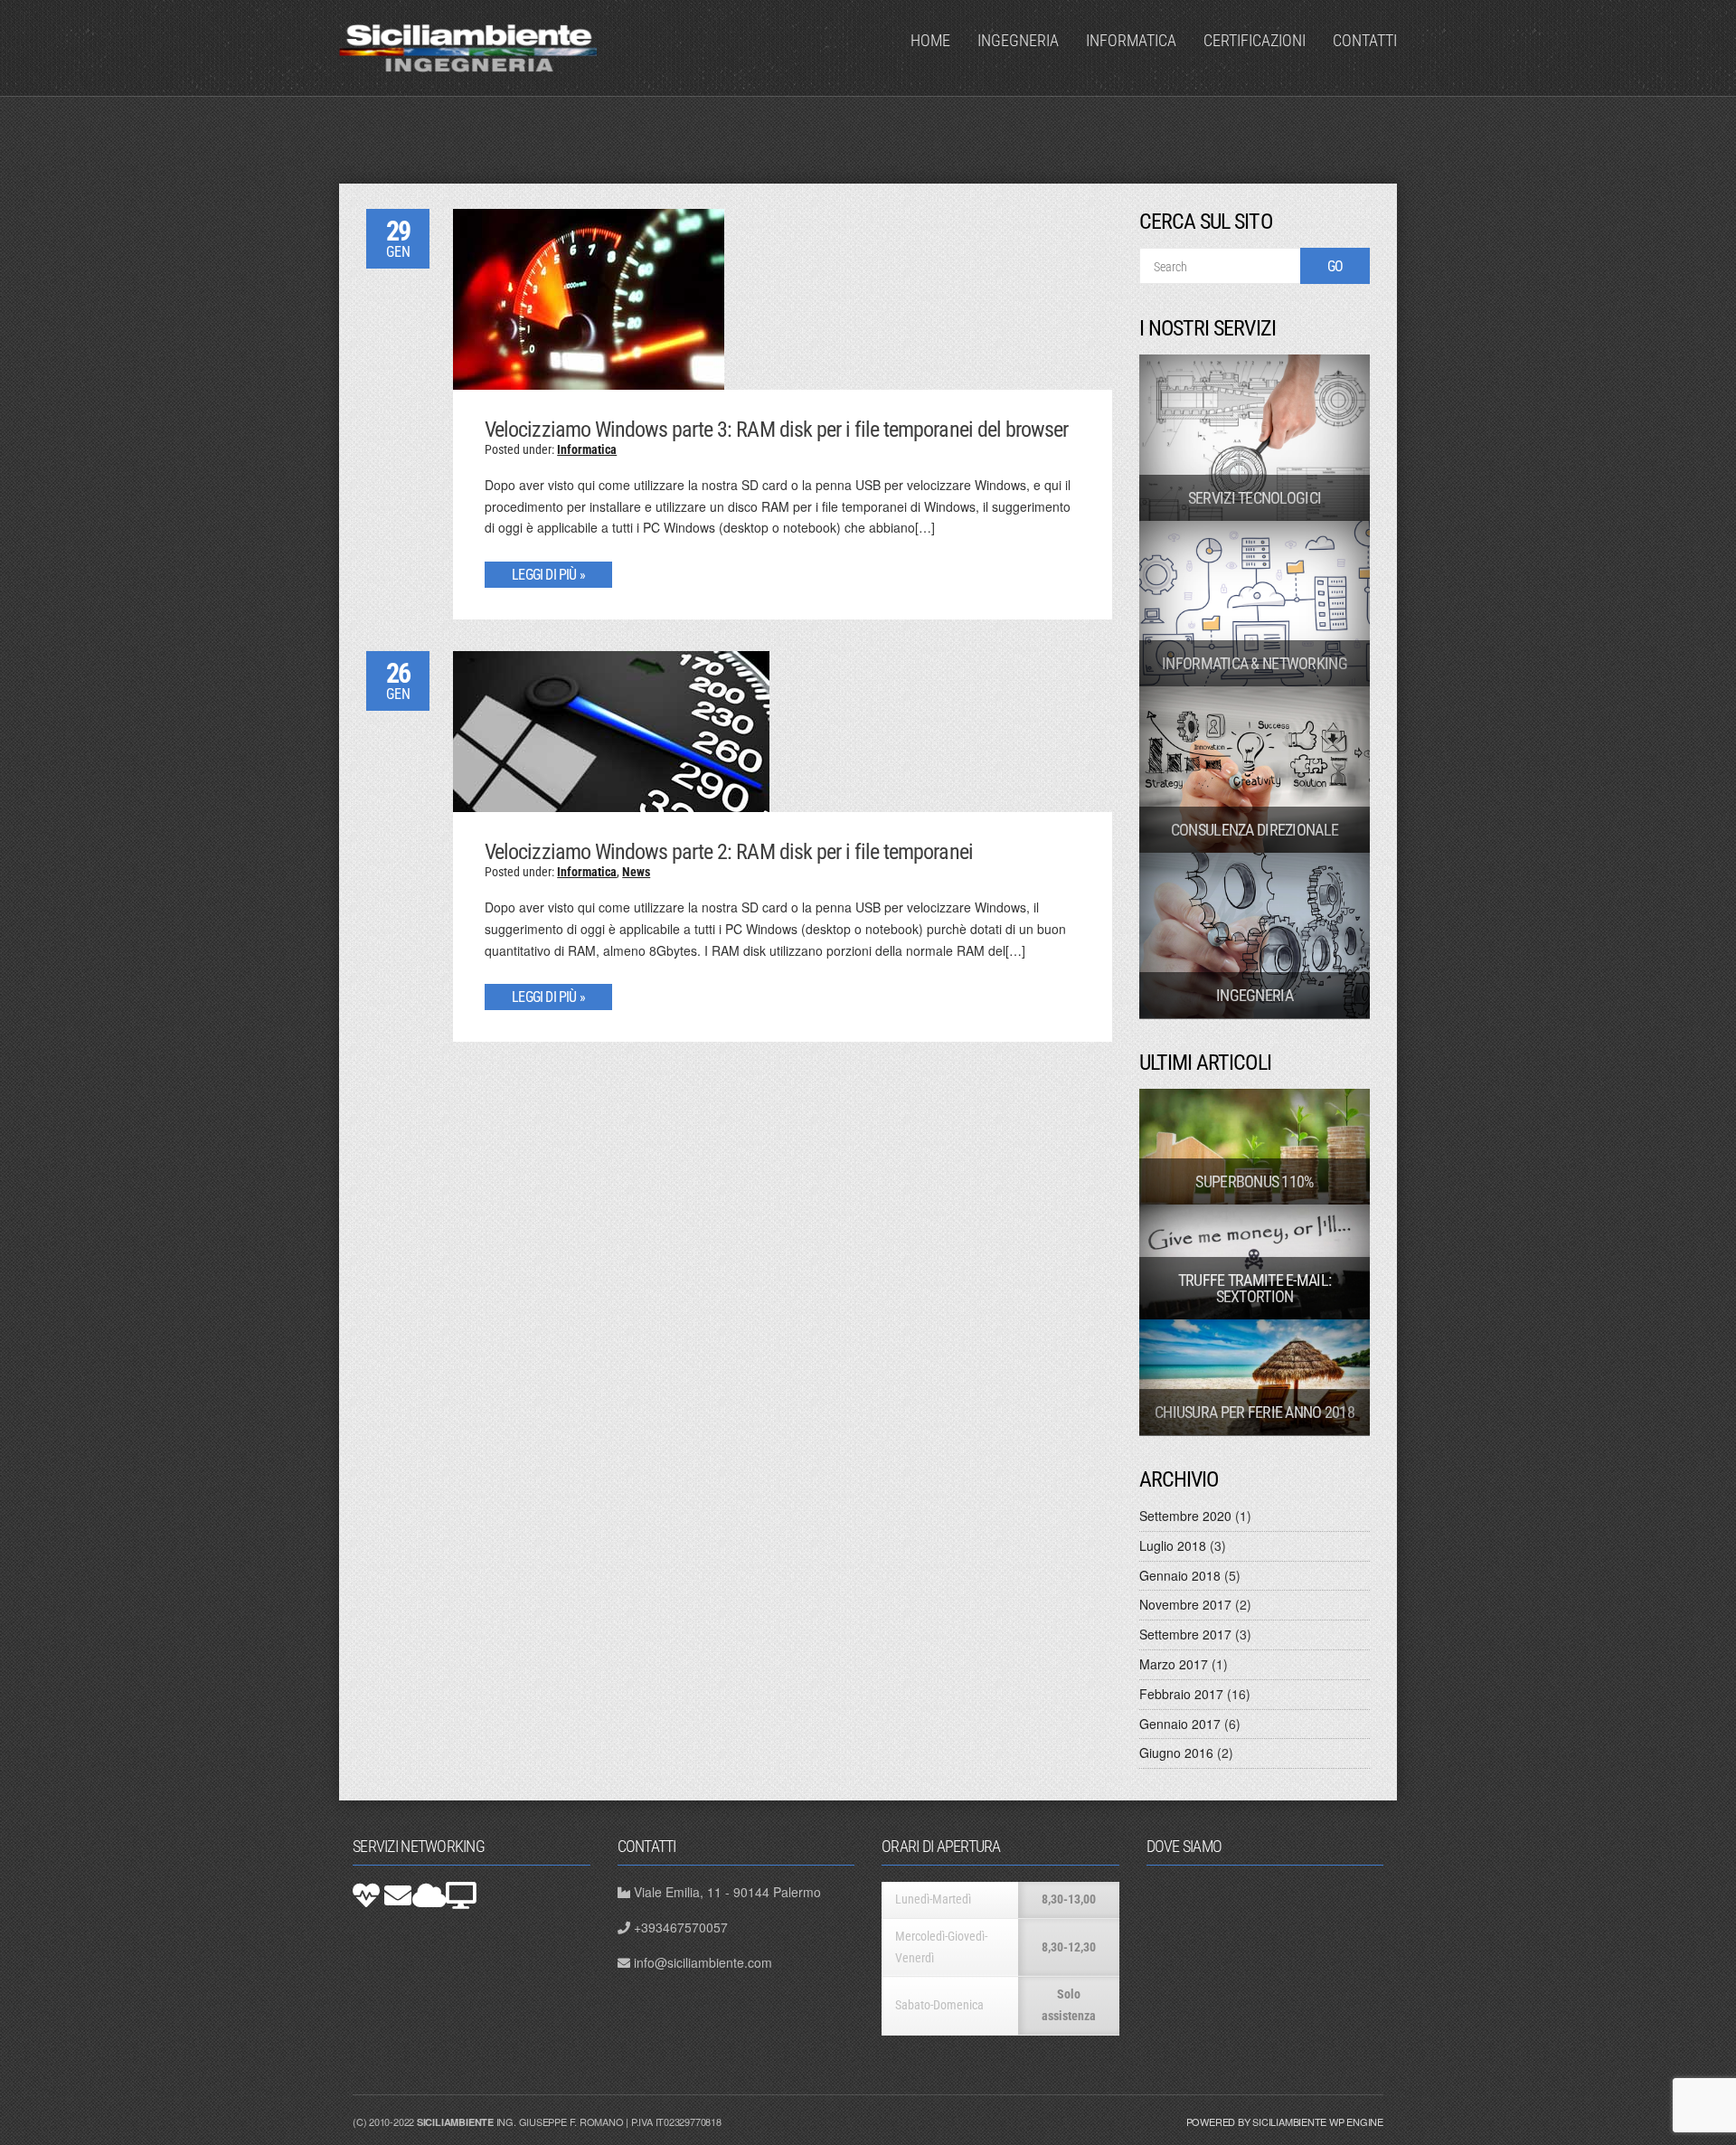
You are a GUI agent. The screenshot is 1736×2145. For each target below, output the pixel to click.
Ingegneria (1018, 40)
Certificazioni (1255, 40)
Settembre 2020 (1185, 1516)
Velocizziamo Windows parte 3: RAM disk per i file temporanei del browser (776, 430)
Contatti (1365, 40)
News (636, 872)
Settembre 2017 (1185, 1634)
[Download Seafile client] (461, 1895)
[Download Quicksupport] (366, 1895)
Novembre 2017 (1185, 1604)
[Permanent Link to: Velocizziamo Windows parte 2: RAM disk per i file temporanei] (611, 730)
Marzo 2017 (1174, 1664)
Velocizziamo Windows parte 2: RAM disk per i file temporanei (728, 852)
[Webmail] (398, 1895)
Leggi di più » (548, 575)
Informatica (1131, 40)
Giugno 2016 (1176, 1753)
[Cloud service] (429, 1895)
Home (930, 40)
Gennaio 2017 (1180, 1724)
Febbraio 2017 (1181, 1694)
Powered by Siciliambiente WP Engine (1285, 2121)
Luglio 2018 (1173, 1545)
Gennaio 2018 (1180, 1575)
